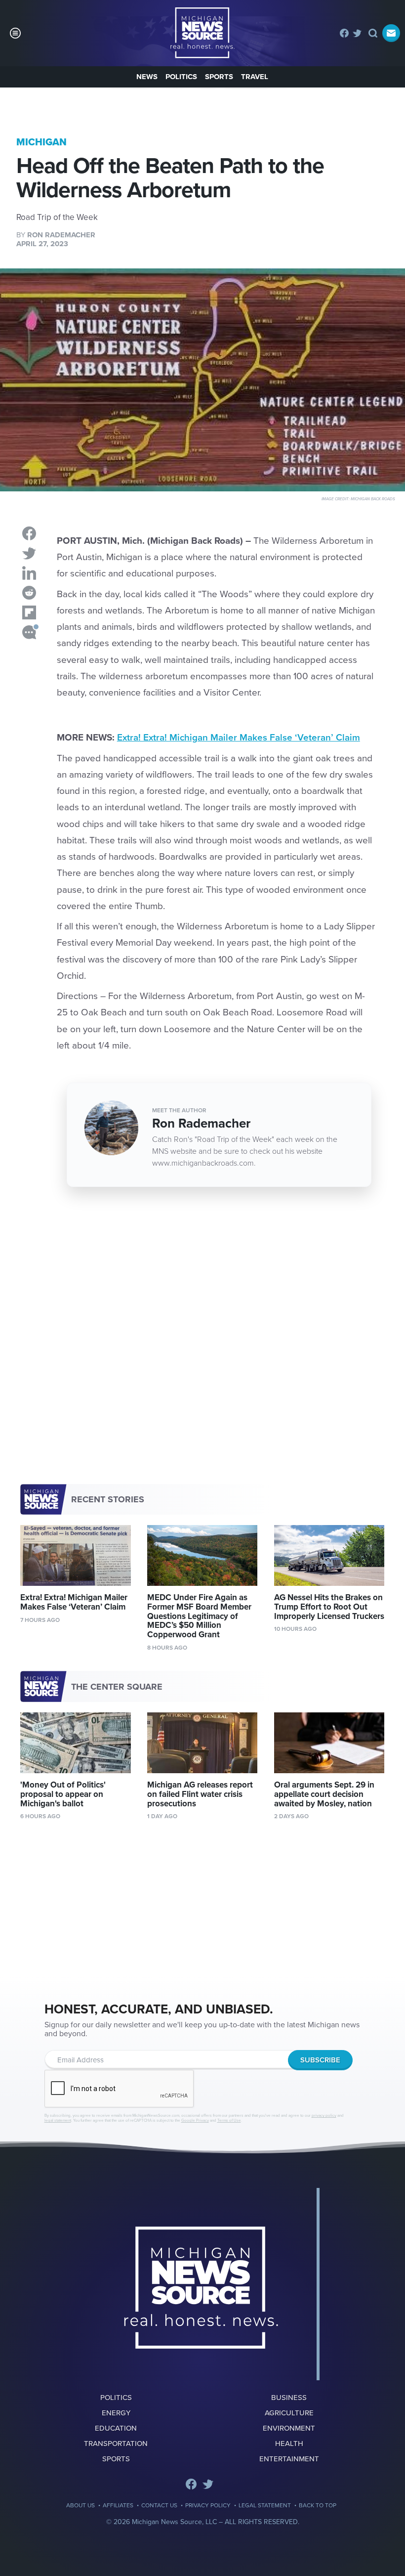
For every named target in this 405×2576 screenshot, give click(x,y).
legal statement (58, 2120)
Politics (181, 77)
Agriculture (289, 2413)
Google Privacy (195, 2120)
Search (373, 33)
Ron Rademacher (61, 235)
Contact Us (159, 2505)
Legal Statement (265, 2505)
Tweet (29, 553)
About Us (81, 2505)
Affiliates (118, 2505)
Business (289, 2398)
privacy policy (324, 2116)
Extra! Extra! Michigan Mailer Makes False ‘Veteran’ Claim (239, 738)
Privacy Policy (208, 2505)
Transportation (116, 2444)
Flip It (29, 612)
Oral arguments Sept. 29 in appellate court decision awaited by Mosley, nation (324, 1794)
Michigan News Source (201, 2288)
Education (116, 2428)
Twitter (357, 33)
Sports (219, 77)
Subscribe (391, 33)
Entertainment (289, 2459)
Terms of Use (229, 2120)
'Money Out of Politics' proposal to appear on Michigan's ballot (63, 1794)
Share (29, 533)
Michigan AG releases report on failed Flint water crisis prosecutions (200, 1794)
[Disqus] (202, 1345)
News (147, 77)
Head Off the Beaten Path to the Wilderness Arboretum (202, 33)
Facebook (344, 33)
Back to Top (318, 2505)
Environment (289, 2428)
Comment (29, 632)
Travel (255, 77)
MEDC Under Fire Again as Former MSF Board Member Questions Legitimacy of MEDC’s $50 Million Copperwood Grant (199, 1616)
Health (289, 2444)
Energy (116, 2413)
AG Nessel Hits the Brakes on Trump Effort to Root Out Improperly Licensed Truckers (329, 1607)
